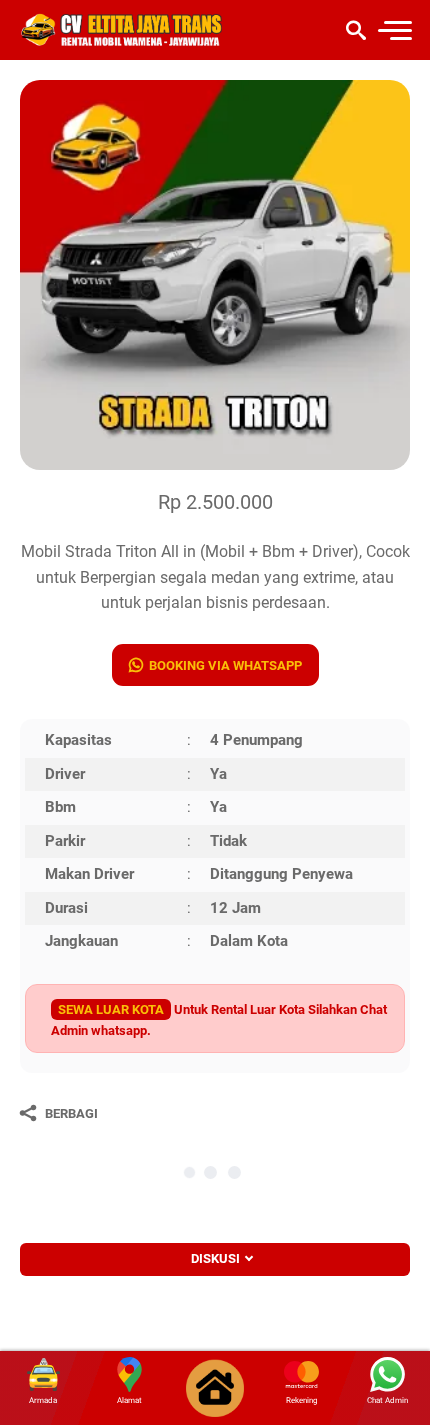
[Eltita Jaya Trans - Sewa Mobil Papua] (122, 30)
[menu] (394, 30)
